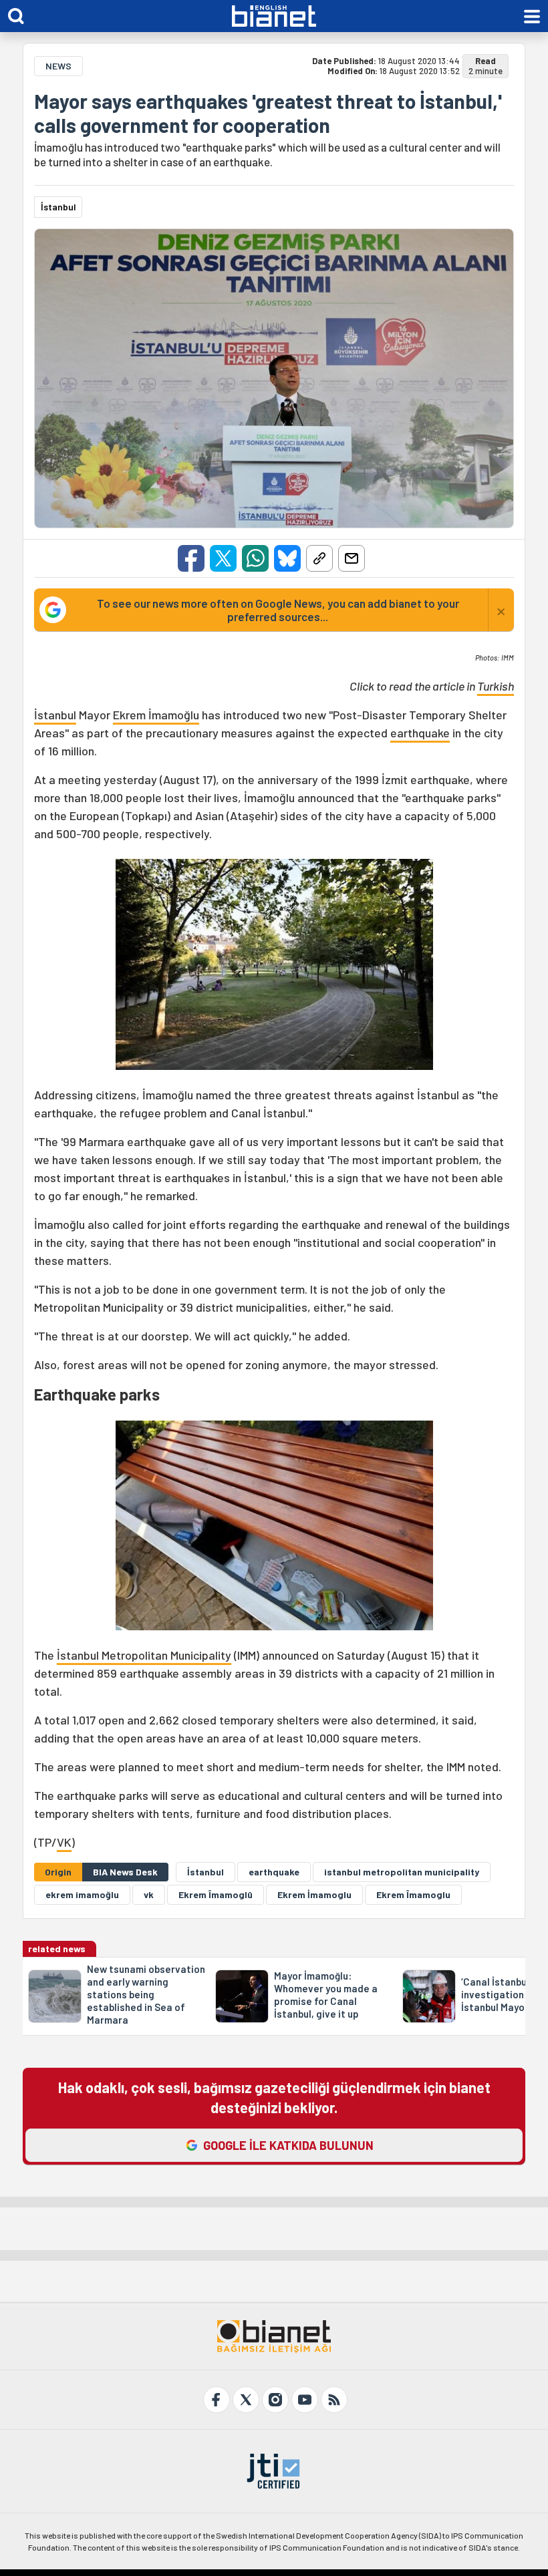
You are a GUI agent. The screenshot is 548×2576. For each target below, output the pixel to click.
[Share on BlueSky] (287, 558)
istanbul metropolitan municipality (402, 1872)
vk (149, 1894)
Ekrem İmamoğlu (156, 715)
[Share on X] (223, 558)
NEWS (58, 66)
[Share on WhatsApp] (255, 558)
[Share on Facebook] (191, 558)
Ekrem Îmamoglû (216, 1894)
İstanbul (55, 715)
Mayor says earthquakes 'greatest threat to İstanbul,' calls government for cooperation (268, 113)
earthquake (420, 733)
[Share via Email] (352, 558)
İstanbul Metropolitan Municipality (144, 1655)
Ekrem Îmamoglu (413, 1894)
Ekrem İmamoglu (314, 1894)
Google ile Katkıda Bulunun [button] (288, 2145)
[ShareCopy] (319, 558)
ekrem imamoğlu (82, 1894)
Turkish (496, 686)
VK (64, 1842)
